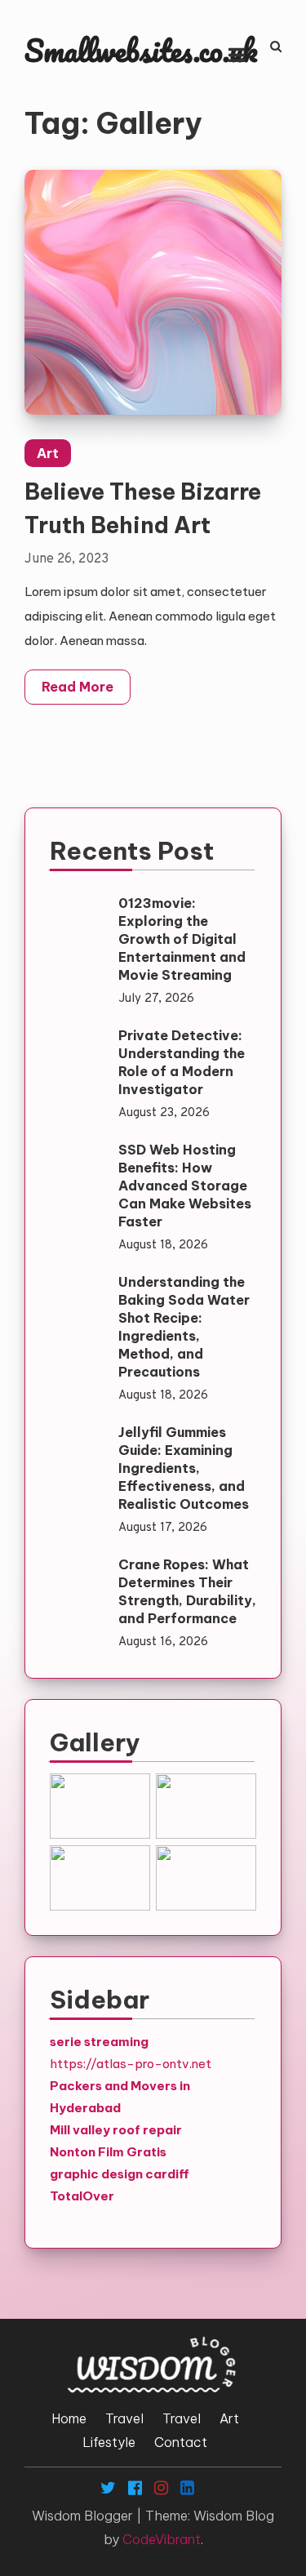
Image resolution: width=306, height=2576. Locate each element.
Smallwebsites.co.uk (141, 50)
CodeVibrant (162, 2539)
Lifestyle (109, 2442)
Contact (181, 2442)
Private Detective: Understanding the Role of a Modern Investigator (182, 1062)
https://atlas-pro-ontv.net (131, 2064)
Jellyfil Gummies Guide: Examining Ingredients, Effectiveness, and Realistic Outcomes (184, 1468)
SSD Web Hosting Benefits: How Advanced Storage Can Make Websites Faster (185, 1186)
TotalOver (82, 2196)
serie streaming (99, 2042)
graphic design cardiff (120, 2174)
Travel (124, 2418)
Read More (78, 687)
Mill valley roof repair (116, 2130)
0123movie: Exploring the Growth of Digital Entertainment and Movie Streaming (182, 939)
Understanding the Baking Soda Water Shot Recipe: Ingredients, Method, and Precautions (184, 1327)
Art (48, 453)
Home (69, 2418)
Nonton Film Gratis (108, 2152)
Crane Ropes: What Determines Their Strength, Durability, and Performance (187, 1591)
